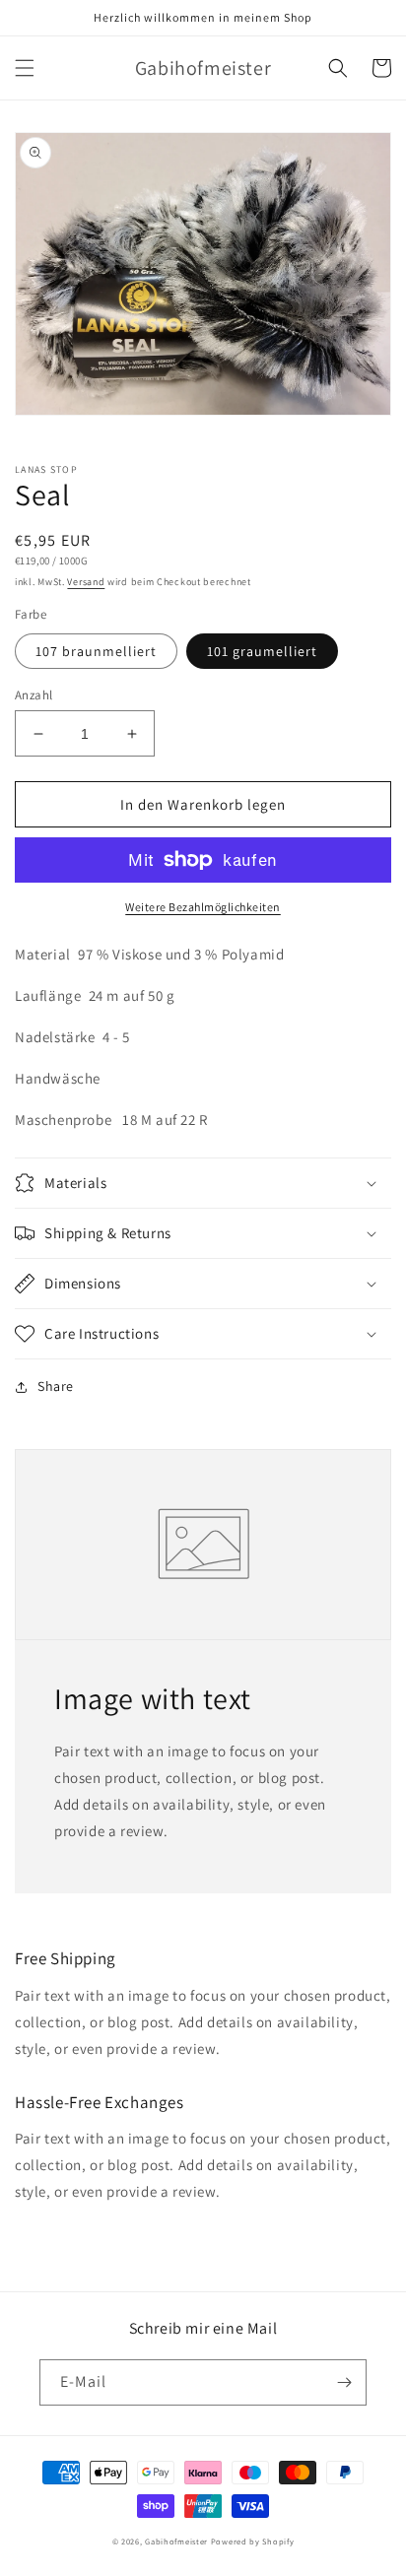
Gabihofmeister (176, 2541)
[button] (25, 68)
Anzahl (34, 695)
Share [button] (56, 1386)
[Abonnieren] (344, 2382)
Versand (86, 582)
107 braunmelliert (96, 651)
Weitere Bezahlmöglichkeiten (203, 907)
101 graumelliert (262, 651)
